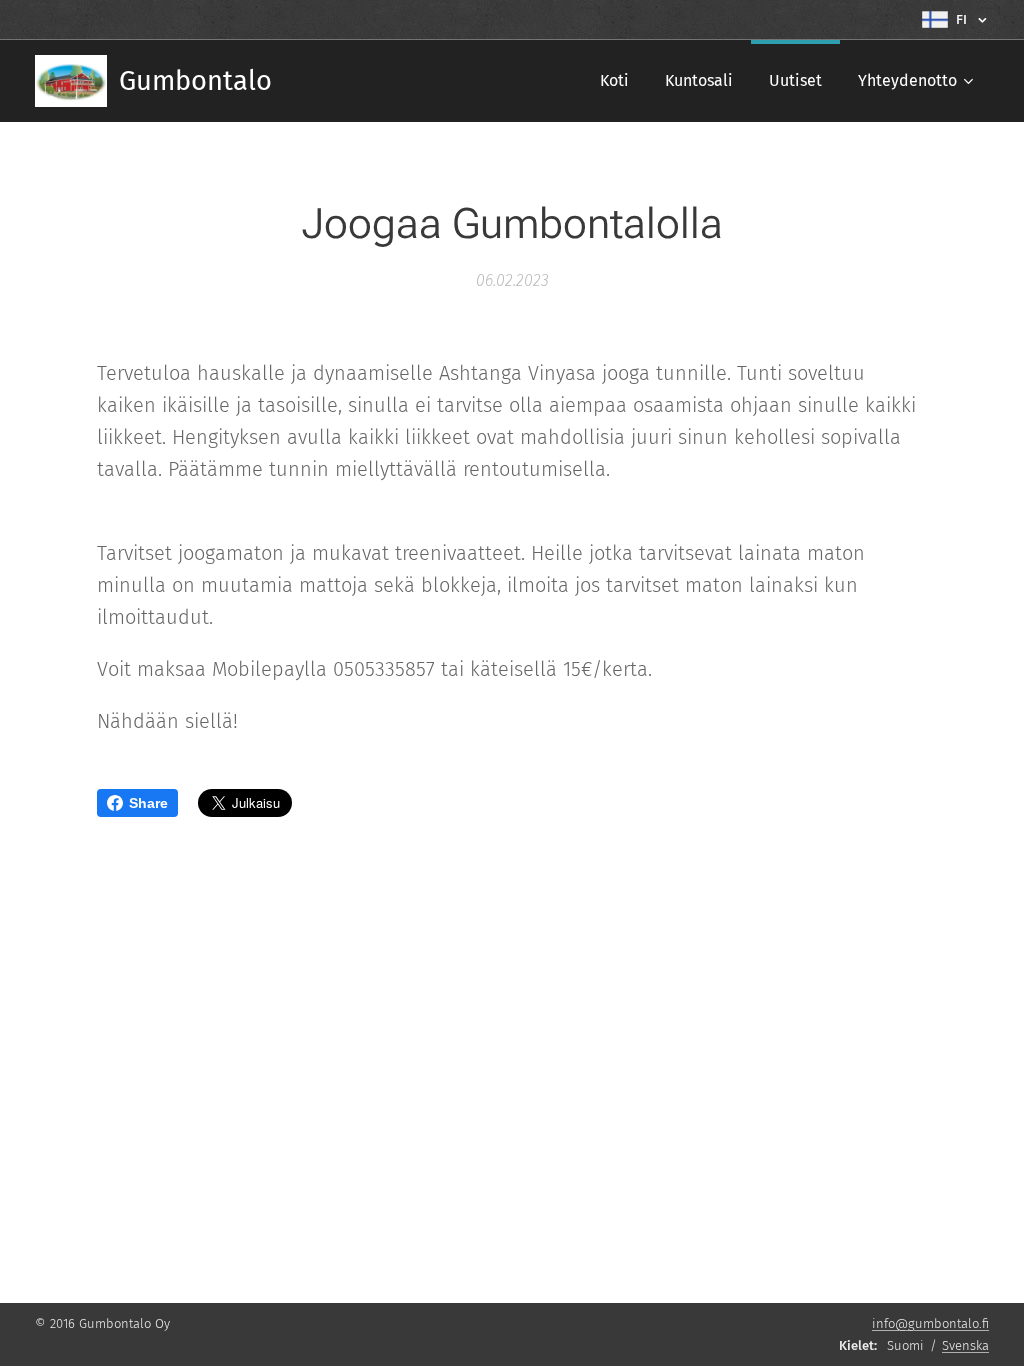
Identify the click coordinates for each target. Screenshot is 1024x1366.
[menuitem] (614, 81)
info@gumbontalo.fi (930, 1323)
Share (148, 803)
